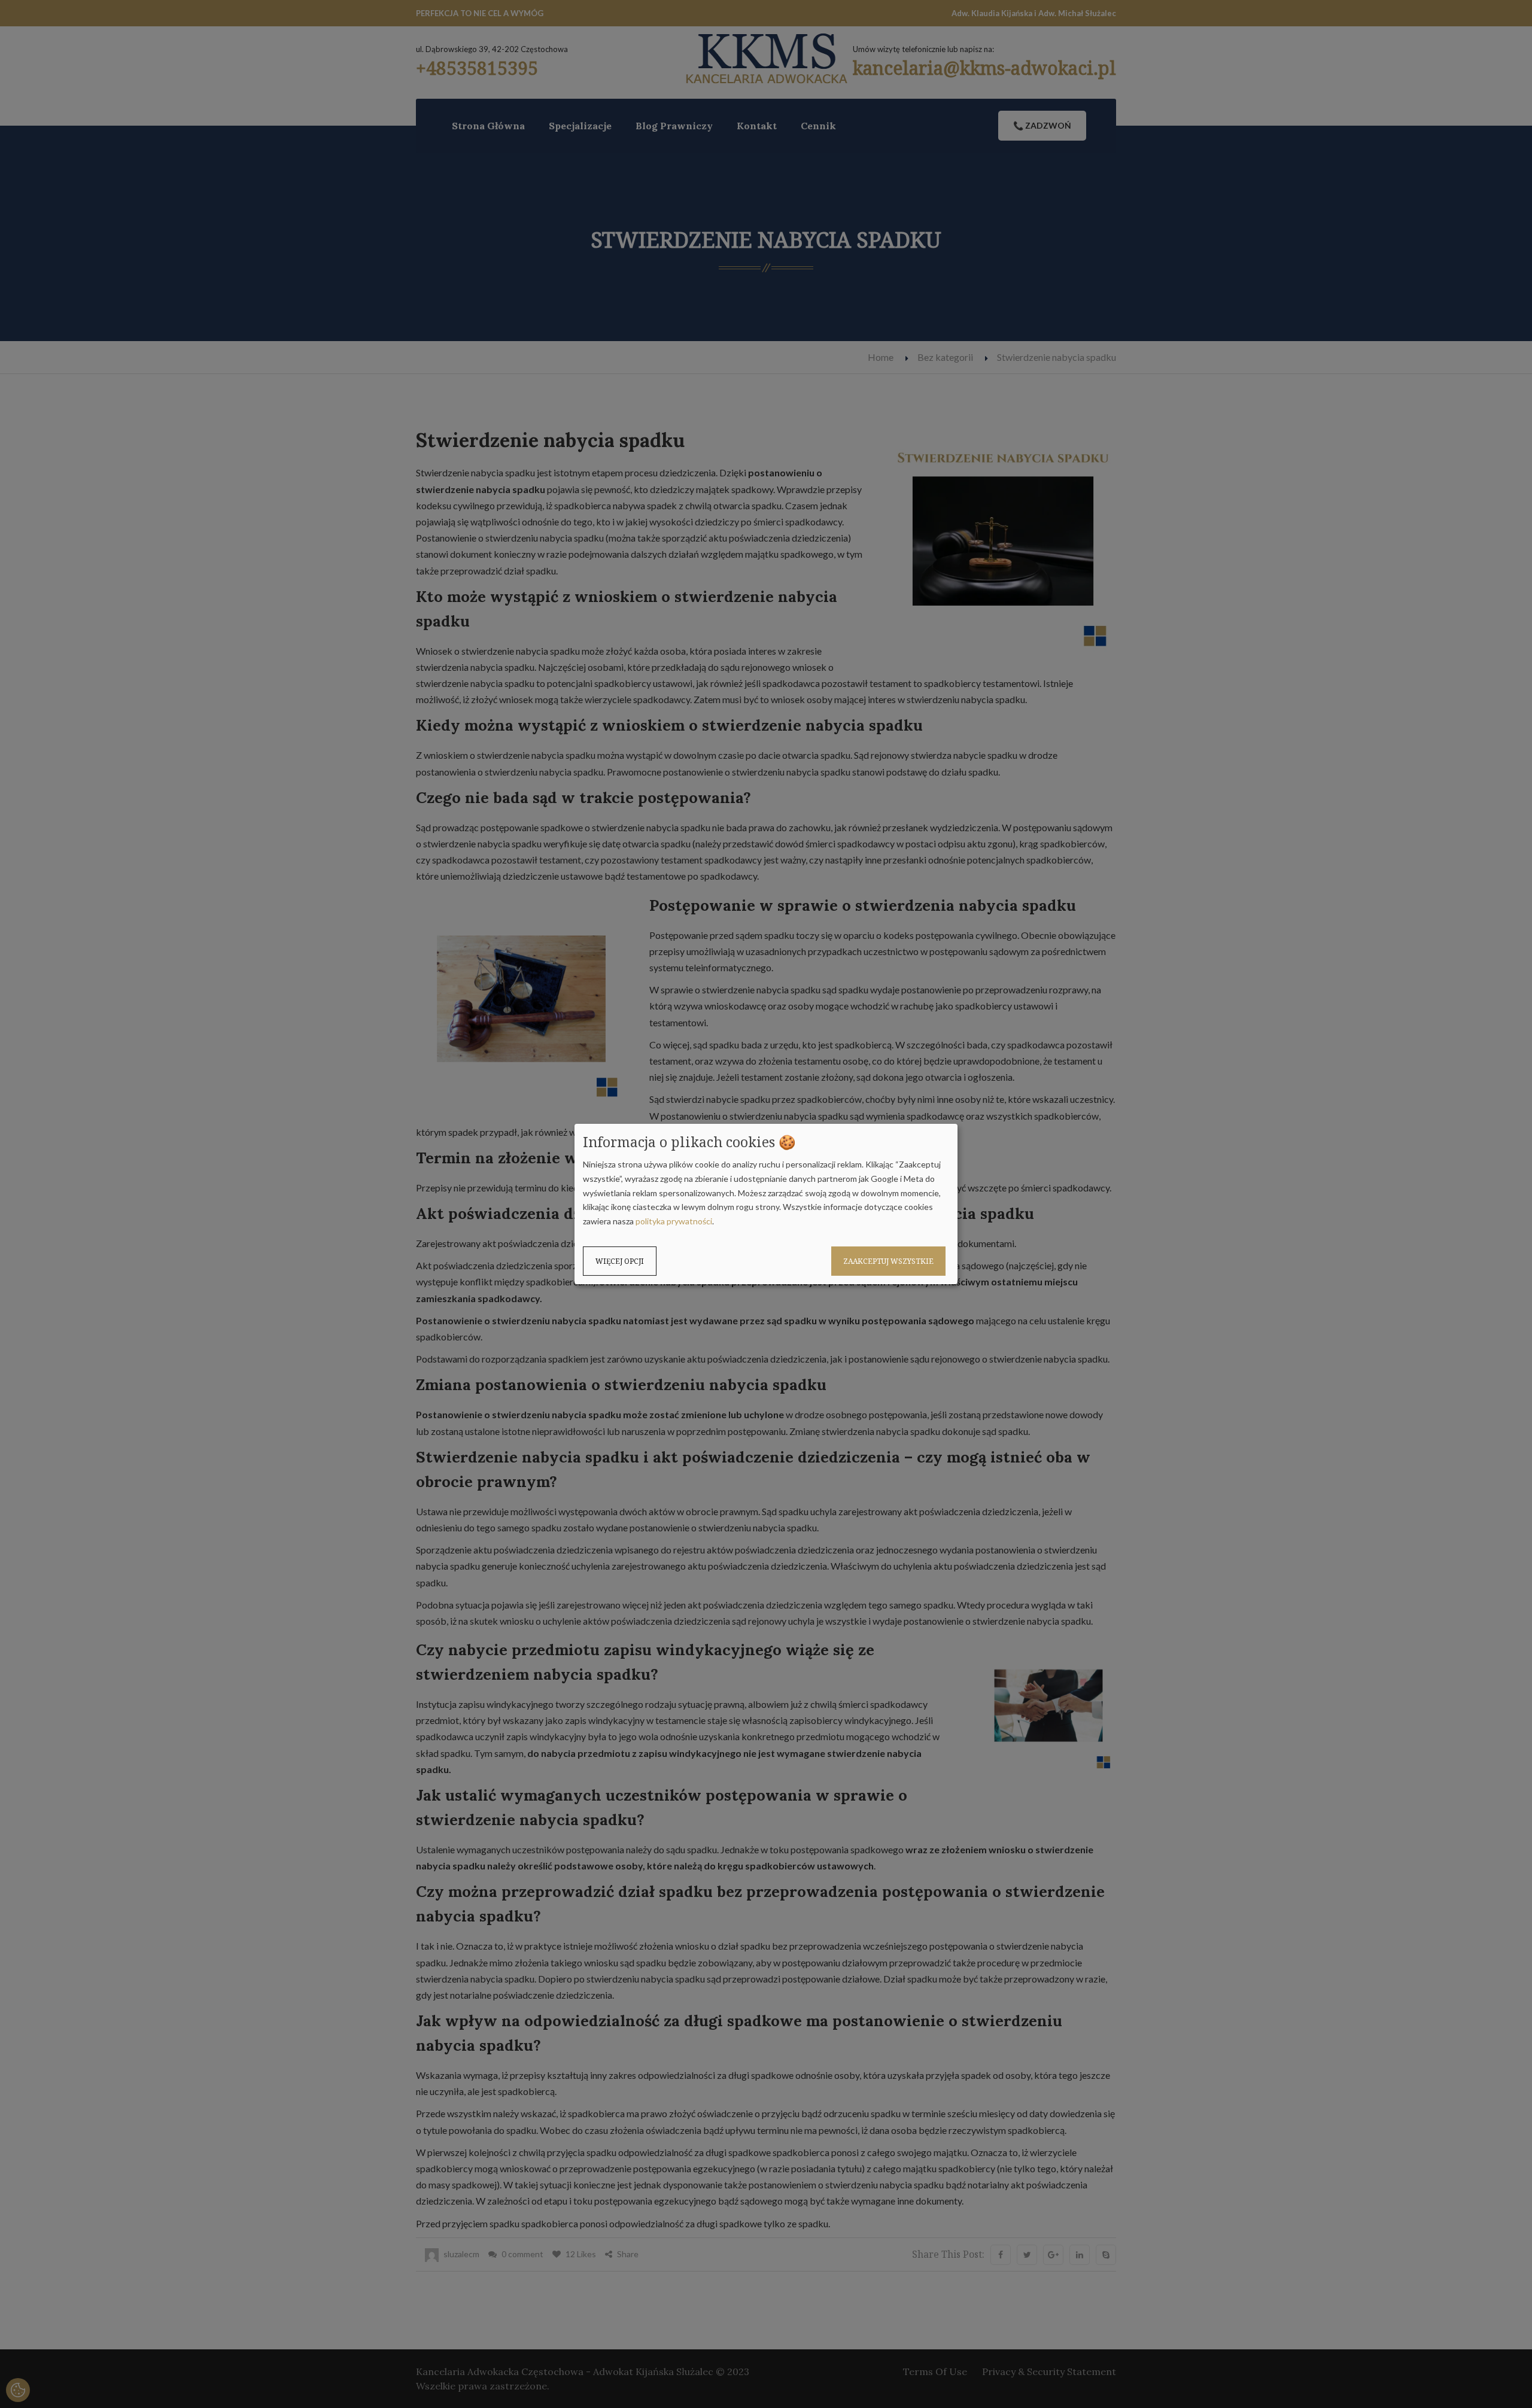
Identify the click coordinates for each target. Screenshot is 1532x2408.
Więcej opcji (620, 1261)
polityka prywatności (674, 1221)
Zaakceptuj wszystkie (888, 1261)
